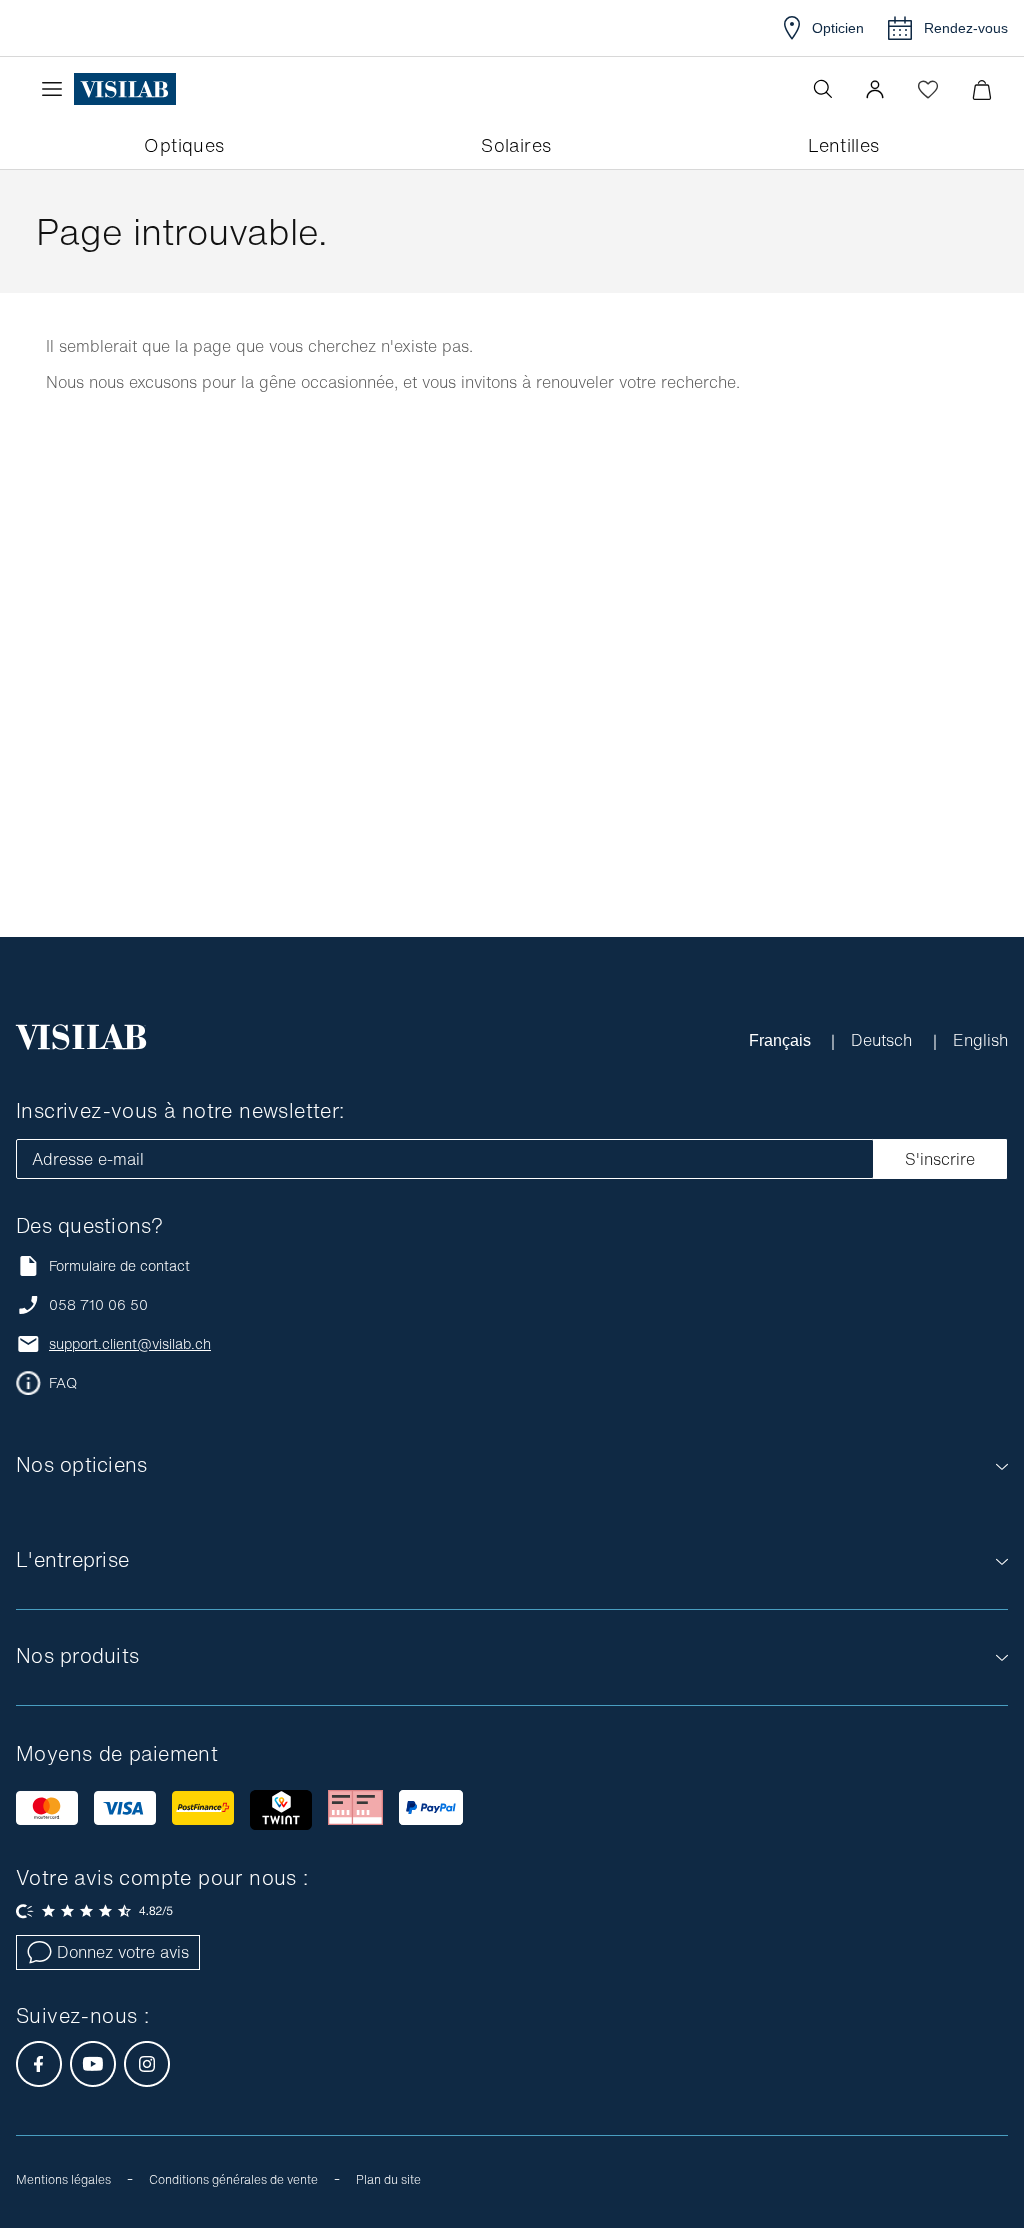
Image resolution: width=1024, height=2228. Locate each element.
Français (781, 1040)
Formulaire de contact (119, 1265)
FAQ (63, 1383)
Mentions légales (63, 2179)
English (980, 1040)
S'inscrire (940, 1159)
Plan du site (388, 2179)
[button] (875, 89)
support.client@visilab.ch (130, 1344)
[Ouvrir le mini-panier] (981, 89)
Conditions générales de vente (233, 2179)
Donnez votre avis (123, 1952)
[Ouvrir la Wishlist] (928, 89)
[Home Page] (125, 89)
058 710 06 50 (98, 1305)
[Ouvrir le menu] (57, 89)
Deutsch (884, 1040)
